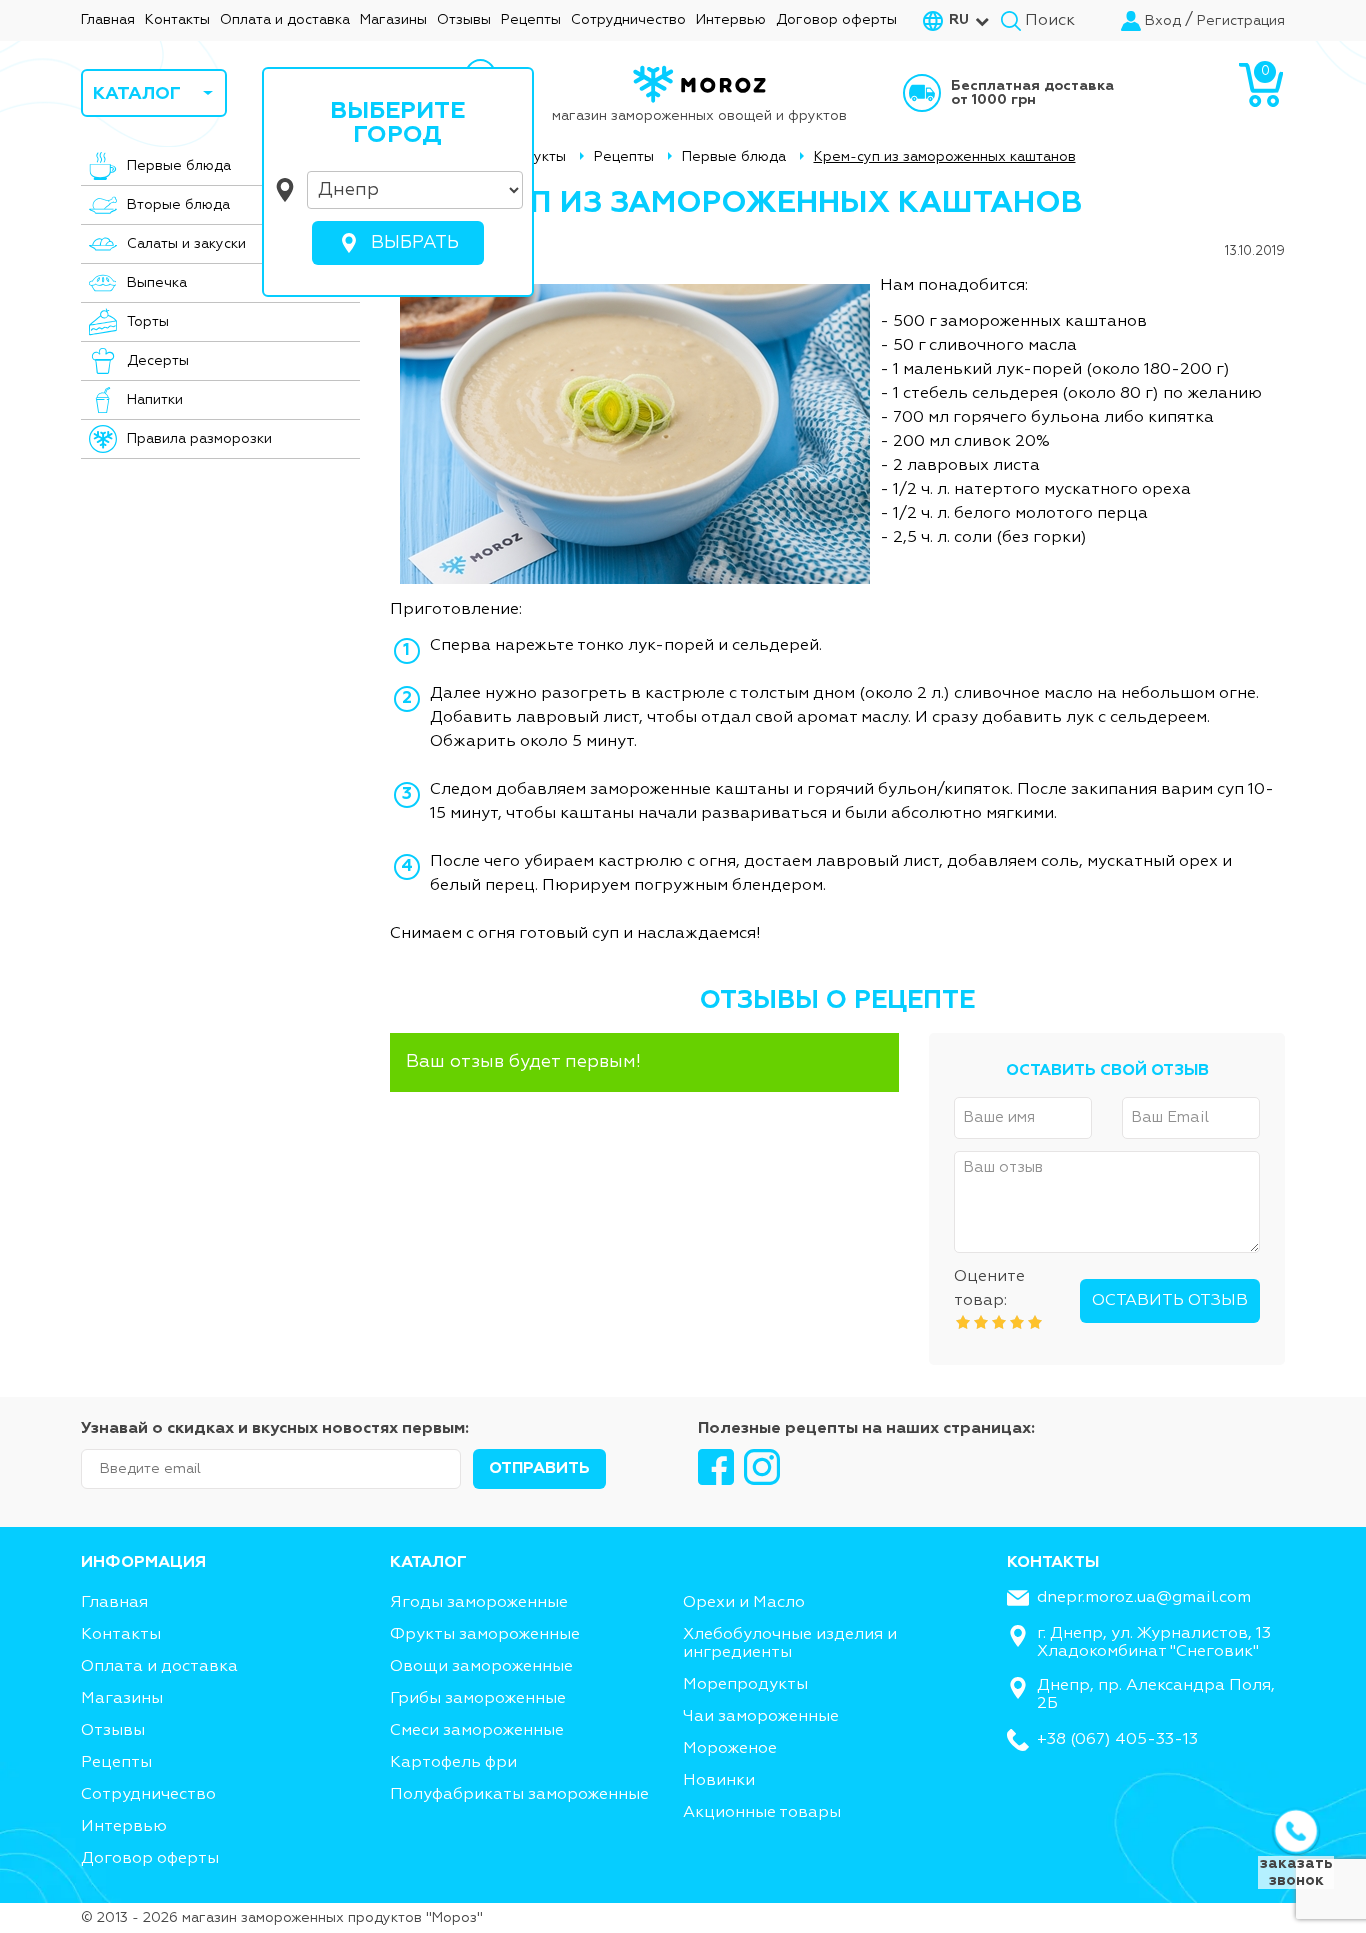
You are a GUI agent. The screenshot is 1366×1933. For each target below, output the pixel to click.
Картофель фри (453, 1763)
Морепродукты (745, 1685)
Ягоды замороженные (479, 1603)
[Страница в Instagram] (762, 1467)
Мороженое (730, 1749)
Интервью (731, 20)
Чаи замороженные (761, 1717)
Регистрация (1241, 21)
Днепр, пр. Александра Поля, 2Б (1156, 1695)
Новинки (719, 1781)
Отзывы (464, 20)
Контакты (177, 20)
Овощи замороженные (481, 1667)
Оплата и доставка (285, 20)
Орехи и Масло (744, 1603)
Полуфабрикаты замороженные (519, 1795)
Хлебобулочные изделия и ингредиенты (790, 1644)
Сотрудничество (628, 20)
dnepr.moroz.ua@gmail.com (1144, 1598)
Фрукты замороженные (485, 1635)
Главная (108, 20)
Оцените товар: (989, 1289)
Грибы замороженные (478, 1699)
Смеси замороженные (477, 1731)
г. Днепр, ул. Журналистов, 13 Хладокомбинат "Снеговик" (1154, 1643)
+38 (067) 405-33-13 (1117, 1740)
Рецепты (531, 20)
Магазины (393, 20)
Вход (1163, 21)
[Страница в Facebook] (716, 1467)
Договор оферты (836, 20)
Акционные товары (762, 1813)
